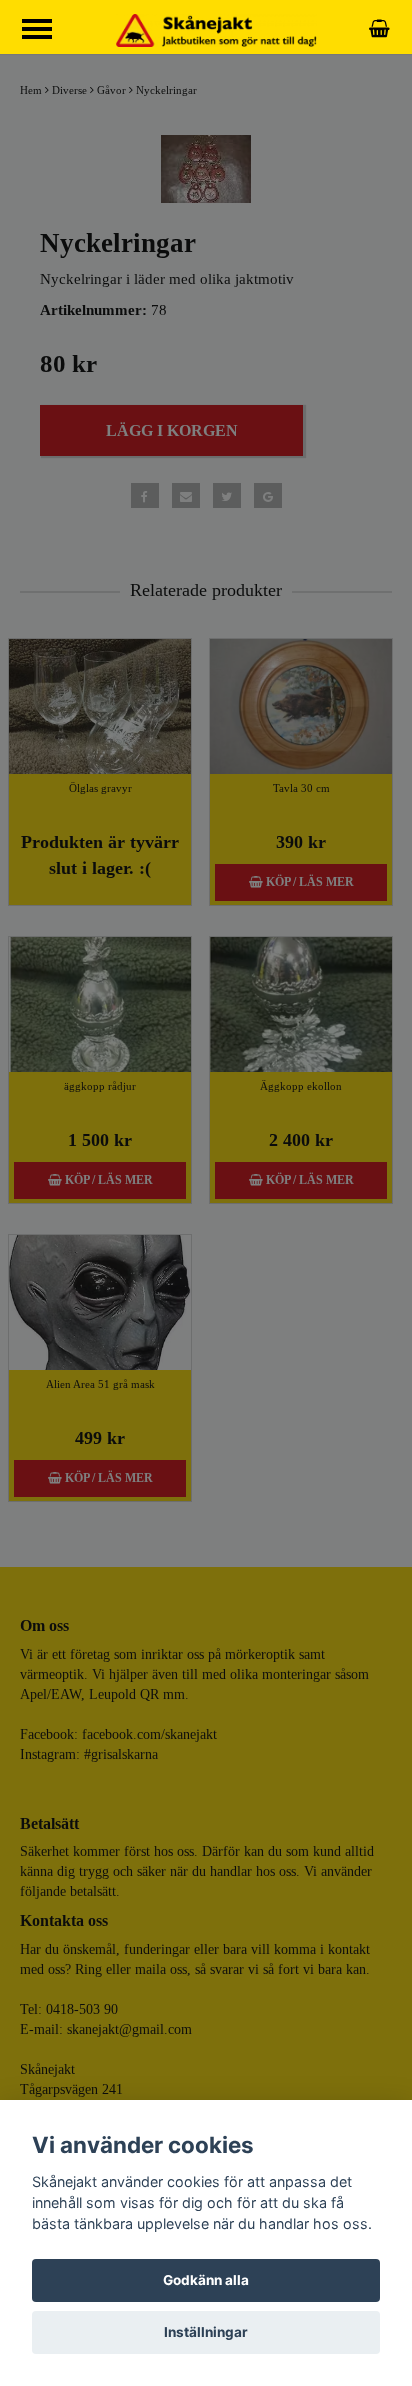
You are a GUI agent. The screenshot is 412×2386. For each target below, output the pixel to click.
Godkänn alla (206, 2280)
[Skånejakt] (216, 29)
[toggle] (47, 31)
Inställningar (206, 2332)
